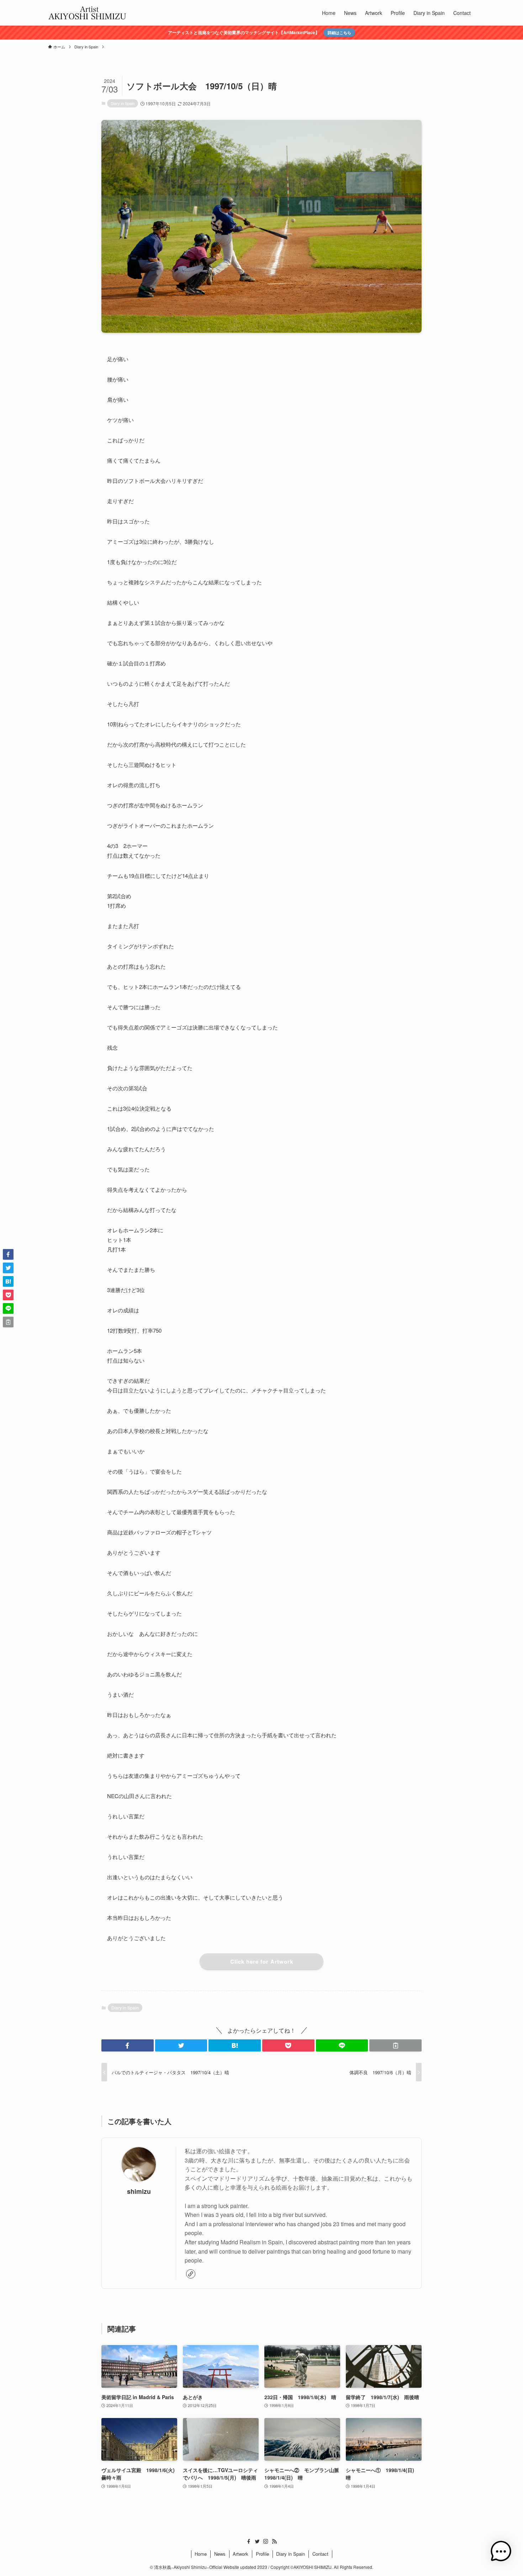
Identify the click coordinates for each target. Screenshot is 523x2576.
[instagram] (266, 2541)
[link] (191, 2274)
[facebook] (249, 2541)
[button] (128, 2045)
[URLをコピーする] (395, 2045)
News (220, 2554)
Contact (320, 2554)
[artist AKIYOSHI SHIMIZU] (87, 13)
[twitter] (257, 2541)
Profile (262, 2554)
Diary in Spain (123, 103)
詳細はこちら (339, 32)
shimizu (139, 2191)
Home (201, 2554)
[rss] (274, 2541)
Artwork (241, 2554)
